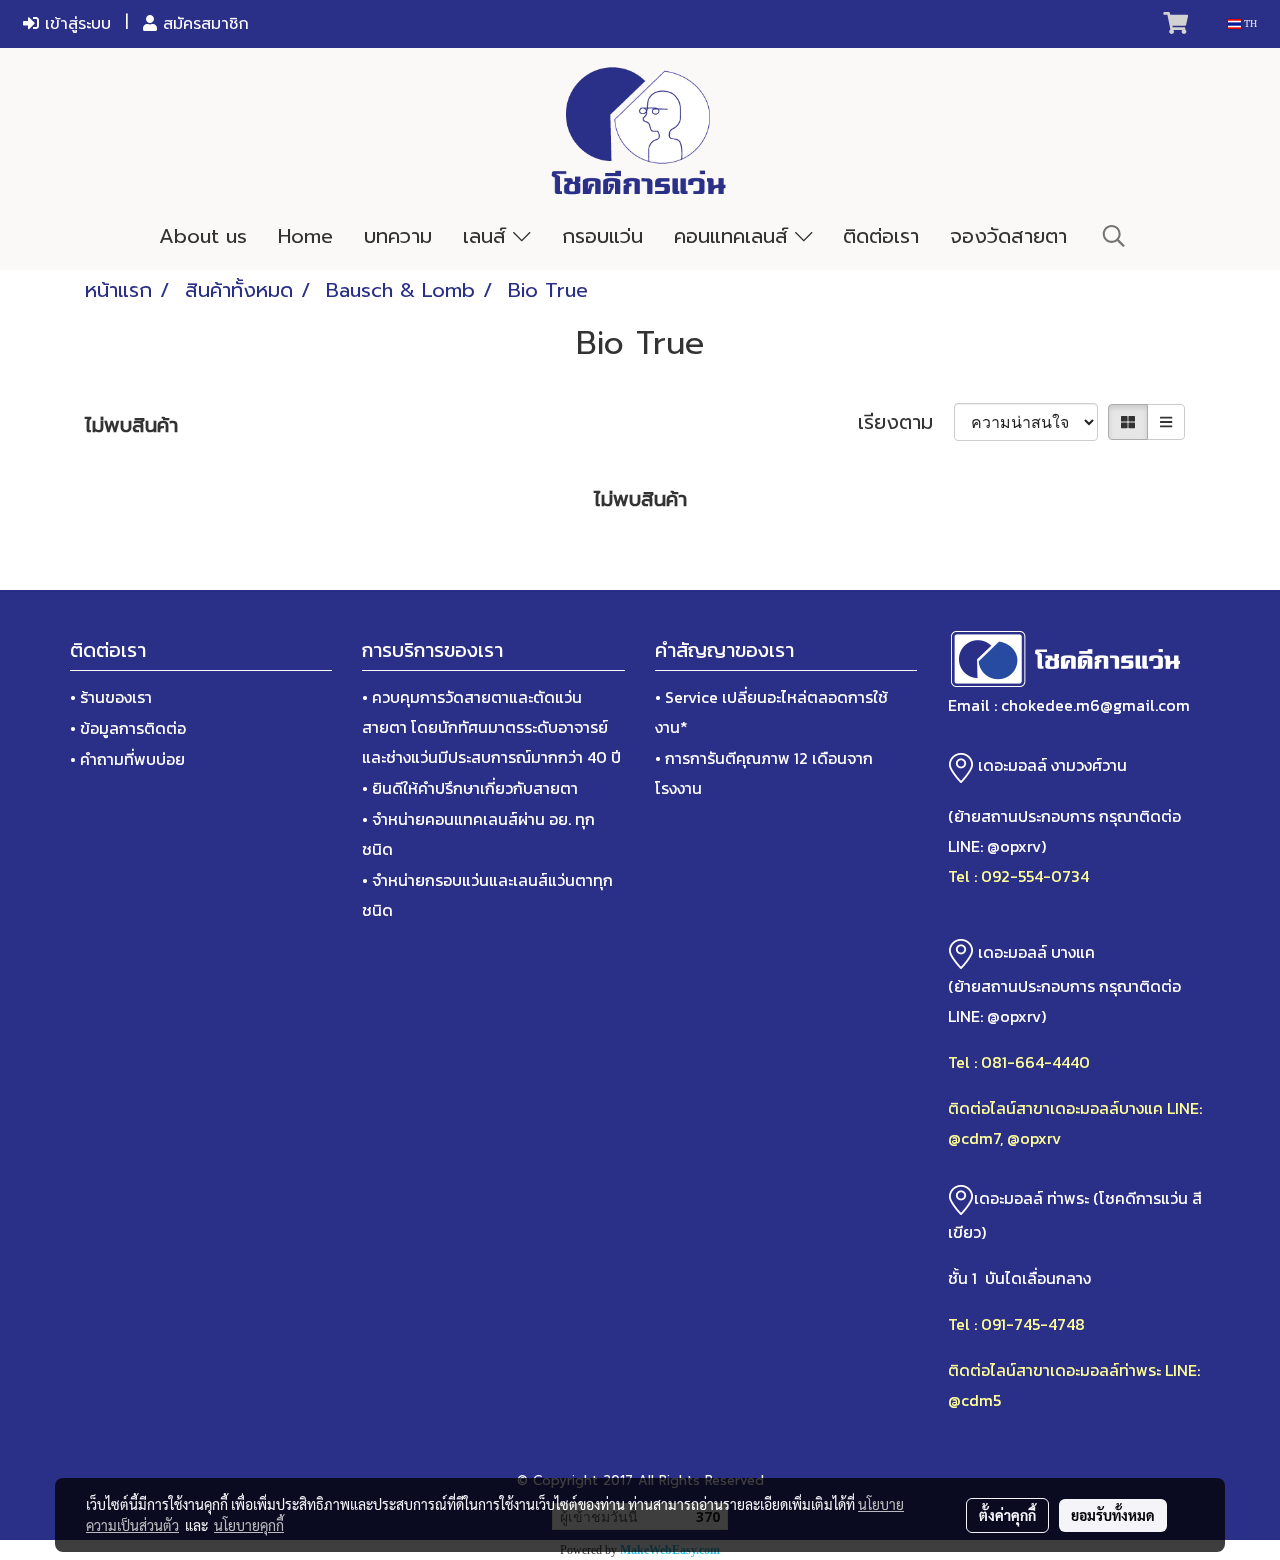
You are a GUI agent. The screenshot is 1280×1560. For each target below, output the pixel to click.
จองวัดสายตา (1008, 236)
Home (305, 236)
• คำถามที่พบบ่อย (127, 759)
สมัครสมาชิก (203, 24)
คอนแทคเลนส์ (734, 236)
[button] (1114, 236)
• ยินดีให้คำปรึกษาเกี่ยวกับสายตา (470, 788)
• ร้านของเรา (111, 697)
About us (203, 236)
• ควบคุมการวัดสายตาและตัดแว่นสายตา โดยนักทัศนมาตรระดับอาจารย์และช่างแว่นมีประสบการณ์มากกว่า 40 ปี (491, 727)
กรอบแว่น (602, 236)
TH (1249, 23)
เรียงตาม (906, 422)
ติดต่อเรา (881, 236)
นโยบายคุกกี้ (249, 1525)
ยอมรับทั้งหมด (1113, 1515)
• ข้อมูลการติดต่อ (128, 728)
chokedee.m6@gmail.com (1095, 705)
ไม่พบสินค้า (131, 425)
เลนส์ (488, 236)
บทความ (398, 236)
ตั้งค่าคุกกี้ (1007, 1515)
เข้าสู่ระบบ (75, 24)
